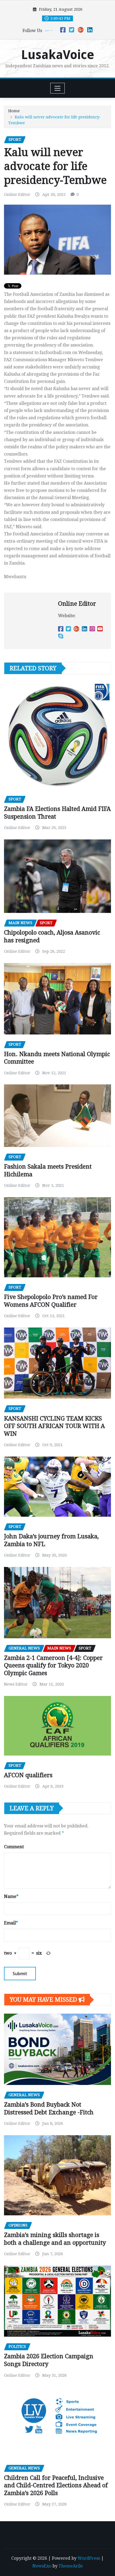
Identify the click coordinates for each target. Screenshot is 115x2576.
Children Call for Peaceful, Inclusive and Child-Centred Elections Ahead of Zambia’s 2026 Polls (56, 2485)
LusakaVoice (58, 55)
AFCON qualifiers (28, 1775)
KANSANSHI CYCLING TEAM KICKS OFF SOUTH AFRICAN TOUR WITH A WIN (54, 1426)
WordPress (89, 2558)
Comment (14, 1847)
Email (11, 1923)
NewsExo (42, 2566)
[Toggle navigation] (58, 88)
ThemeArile (71, 2566)
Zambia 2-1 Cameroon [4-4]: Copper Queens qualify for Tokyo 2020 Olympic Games (53, 1666)
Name (11, 1896)
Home (14, 111)
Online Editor (17, 194)
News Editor (16, 1684)
